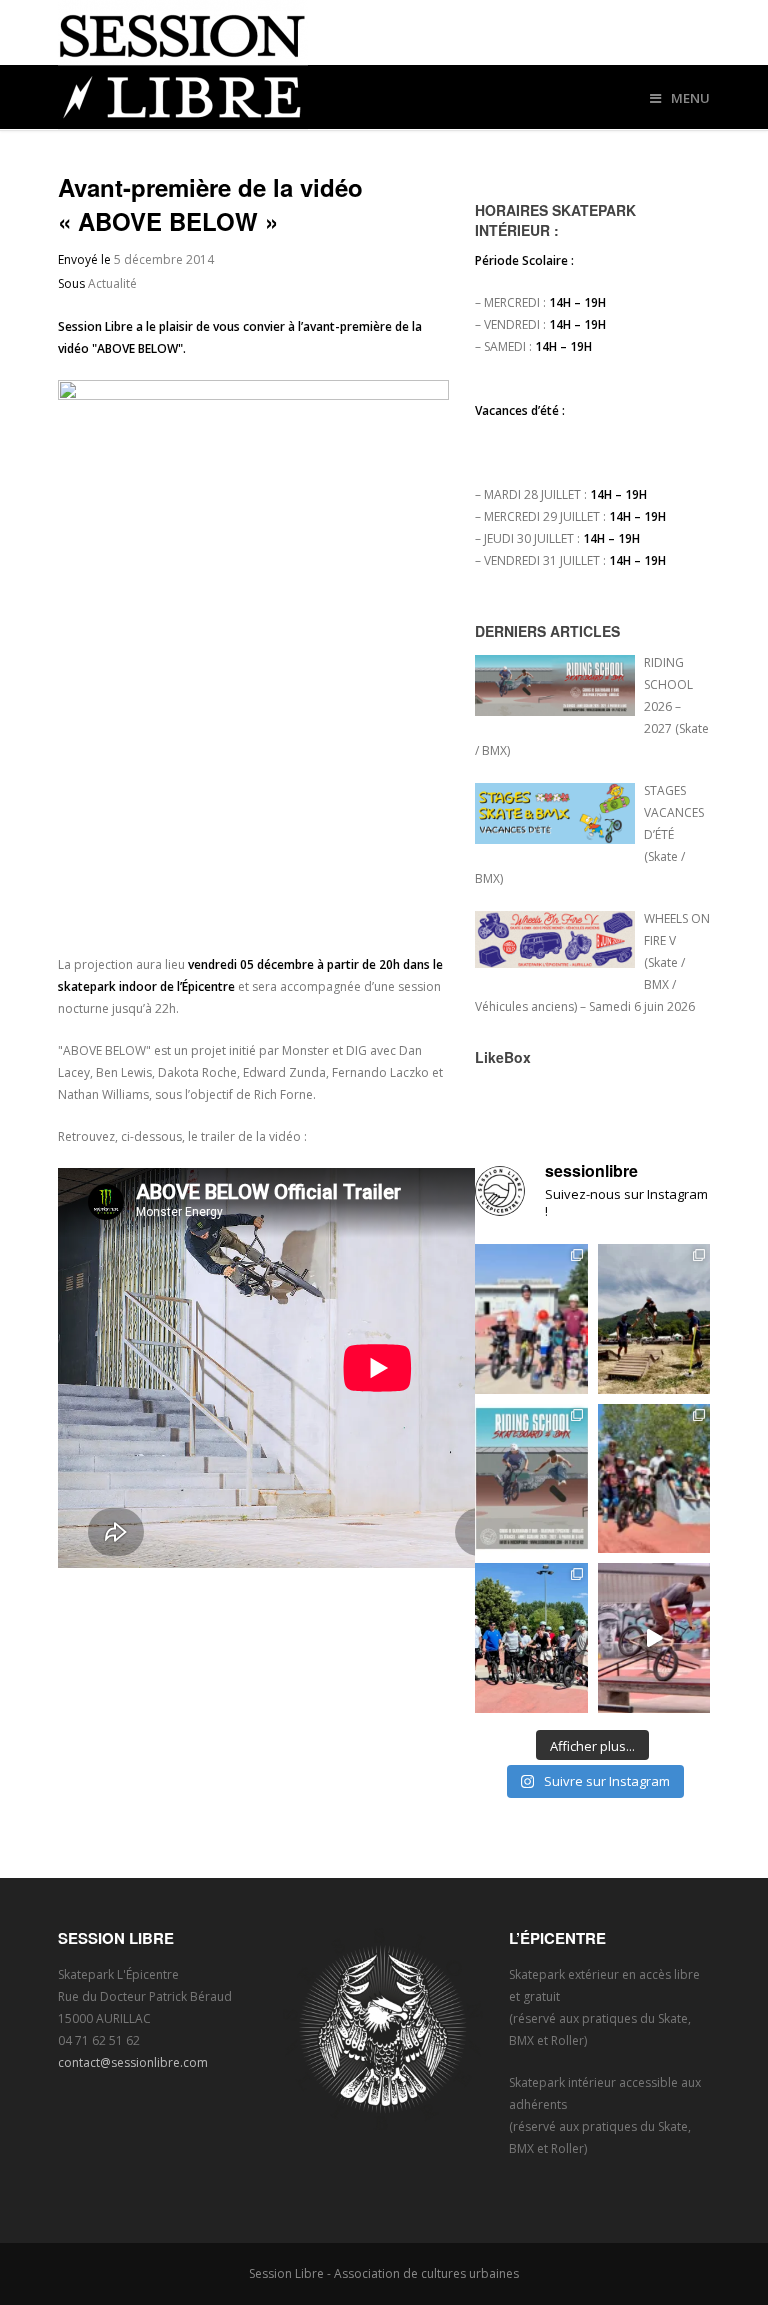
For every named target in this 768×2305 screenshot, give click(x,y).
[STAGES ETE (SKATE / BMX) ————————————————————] (531, 1319)
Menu (690, 98)
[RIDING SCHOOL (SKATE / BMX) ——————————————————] (531, 1479)
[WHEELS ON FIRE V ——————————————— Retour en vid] (654, 1638)
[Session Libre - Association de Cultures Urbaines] (384, 65)
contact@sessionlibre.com (133, 2062)
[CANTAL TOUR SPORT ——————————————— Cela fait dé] (654, 1319)
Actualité (112, 283)
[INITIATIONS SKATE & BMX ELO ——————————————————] (531, 1638)
